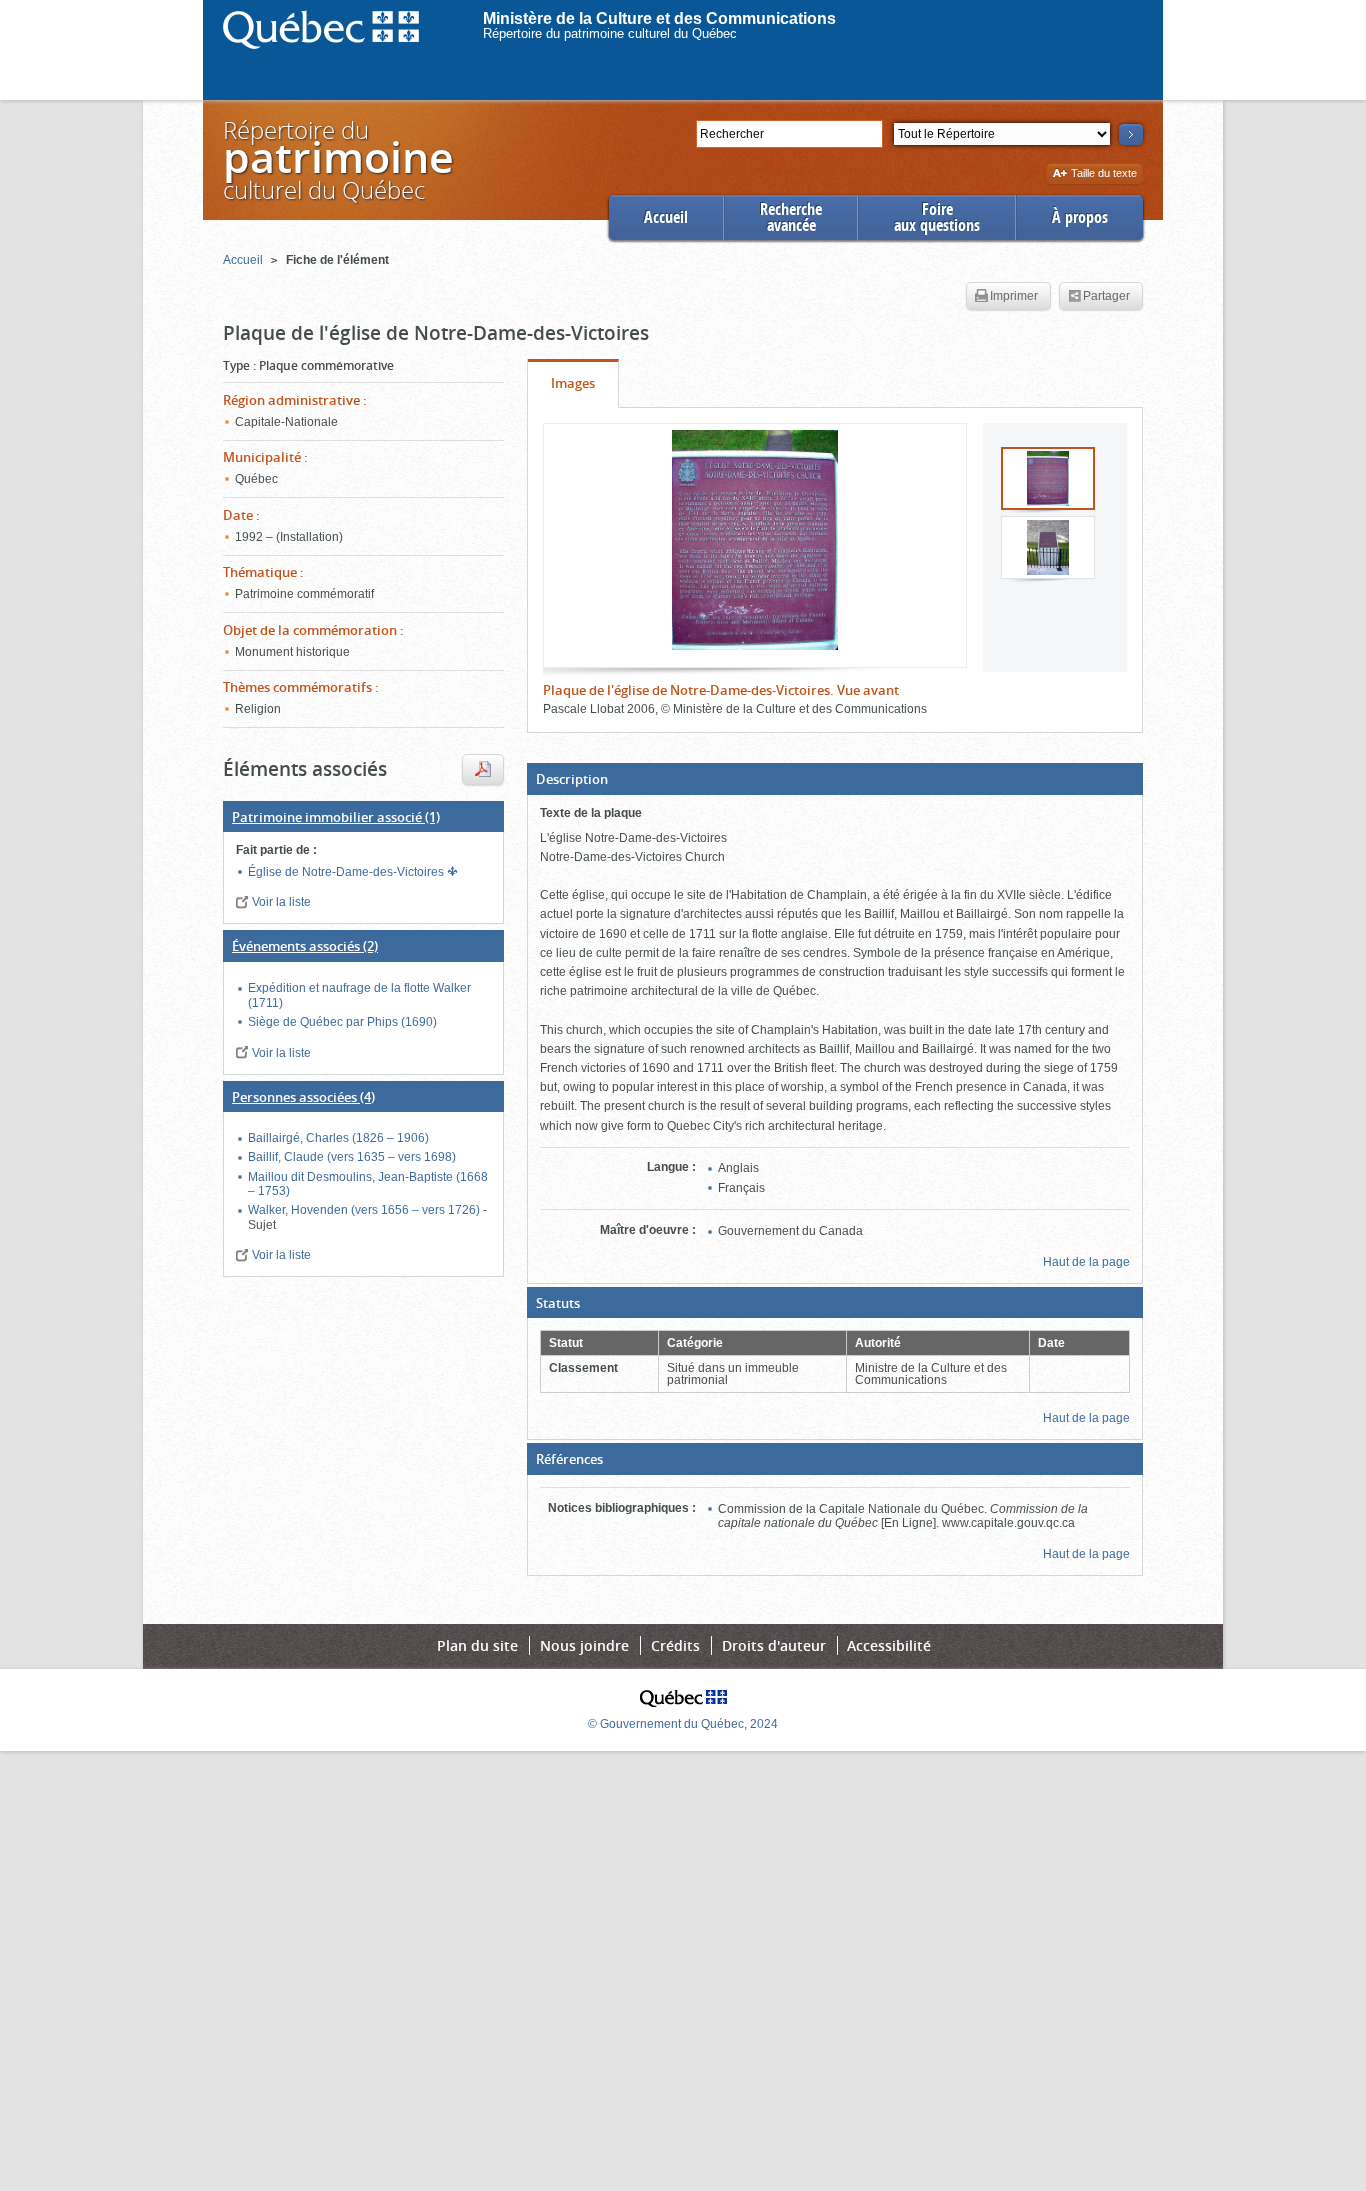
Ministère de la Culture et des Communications (659, 18)
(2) (305, 946)
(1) (336, 817)
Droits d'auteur (774, 1645)
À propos (1080, 217)
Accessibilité (889, 1645)
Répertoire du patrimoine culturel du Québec (610, 33)
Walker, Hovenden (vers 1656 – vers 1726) (365, 1210)
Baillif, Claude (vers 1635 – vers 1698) (352, 1157)
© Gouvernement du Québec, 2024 (683, 1724)
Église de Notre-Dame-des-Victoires (347, 872)
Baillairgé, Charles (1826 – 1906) (338, 1138)
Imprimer (1014, 296)
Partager (1106, 296)
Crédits (675, 1645)
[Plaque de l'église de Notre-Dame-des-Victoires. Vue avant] (755, 540)
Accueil (666, 217)
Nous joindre (584, 1645)
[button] (835, 779)
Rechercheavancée (791, 217)
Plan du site (477, 1645)
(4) (303, 1097)
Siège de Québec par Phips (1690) (342, 1022)
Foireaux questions (937, 217)
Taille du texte (1103, 174)
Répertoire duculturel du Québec (337, 159)
